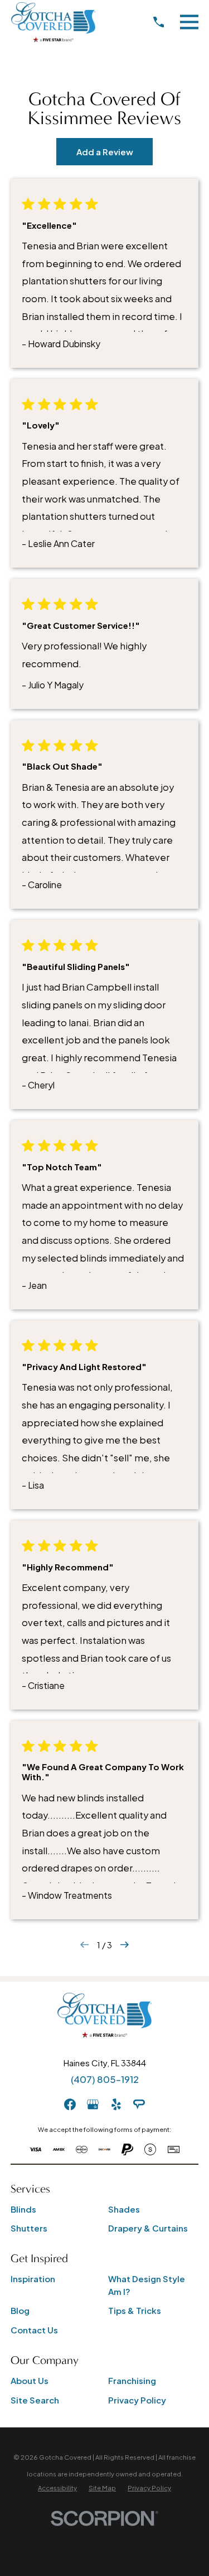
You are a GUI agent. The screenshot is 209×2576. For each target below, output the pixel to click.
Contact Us (34, 2330)
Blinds (23, 2209)
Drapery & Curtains (148, 2228)
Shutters (29, 2228)
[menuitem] (57, 2488)
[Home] (53, 22)
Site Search (35, 2400)
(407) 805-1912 (105, 2079)
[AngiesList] (139, 2104)
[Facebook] (70, 2104)
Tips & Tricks (135, 2310)
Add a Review (105, 152)
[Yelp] (116, 2104)
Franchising (132, 2380)
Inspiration (33, 2279)
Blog (20, 2310)
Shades (124, 2209)
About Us (30, 2380)
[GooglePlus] (93, 2104)
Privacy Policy (137, 2400)
